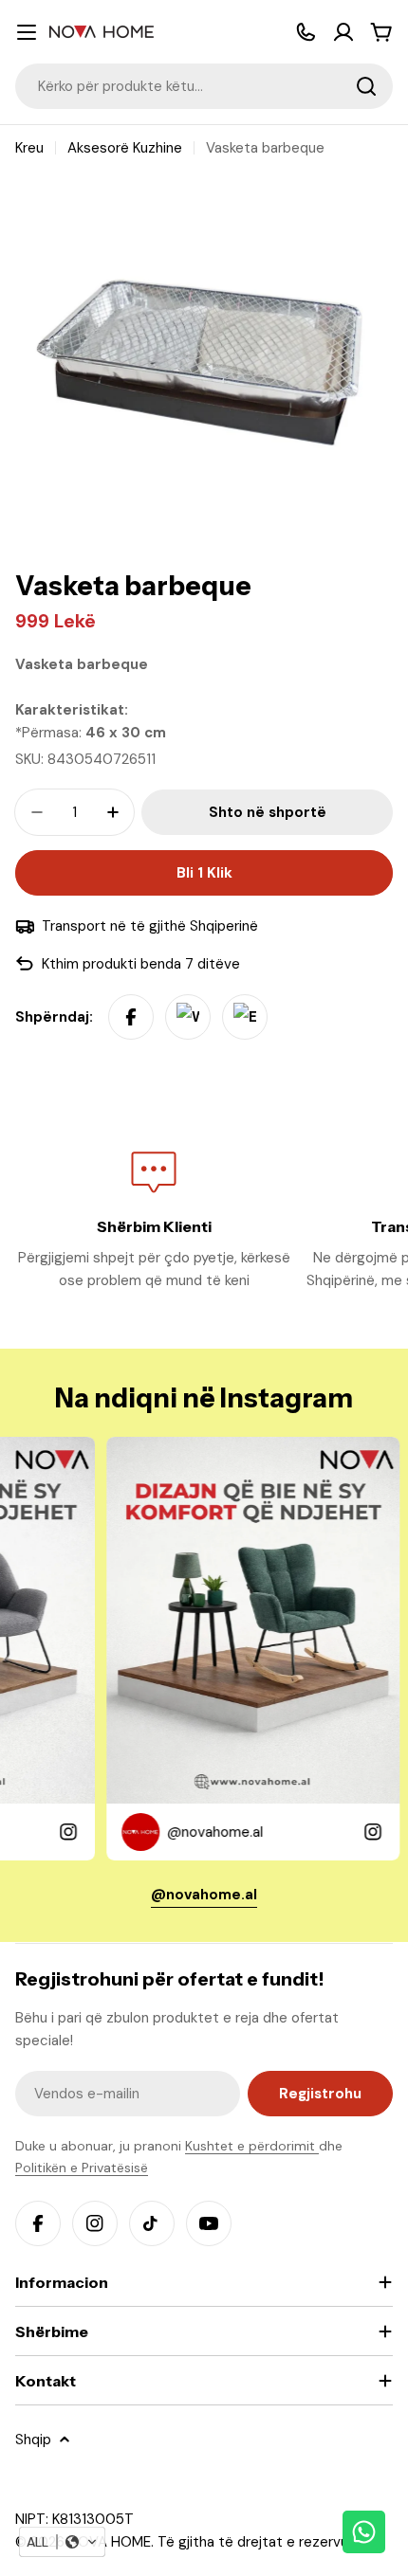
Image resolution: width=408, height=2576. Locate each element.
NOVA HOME (110, 2542)
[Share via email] (245, 1017)
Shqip (33, 2440)
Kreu (29, 148)
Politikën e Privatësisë (82, 2168)
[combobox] (204, 86)
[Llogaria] (343, 32)
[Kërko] (366, 86)
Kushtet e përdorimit (252, 2146)
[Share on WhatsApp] (188, 1017)
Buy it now (204, 873)
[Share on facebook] (131, 1017)
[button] (62, 2542)
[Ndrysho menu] (27, 32)
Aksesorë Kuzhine (125, 148)
